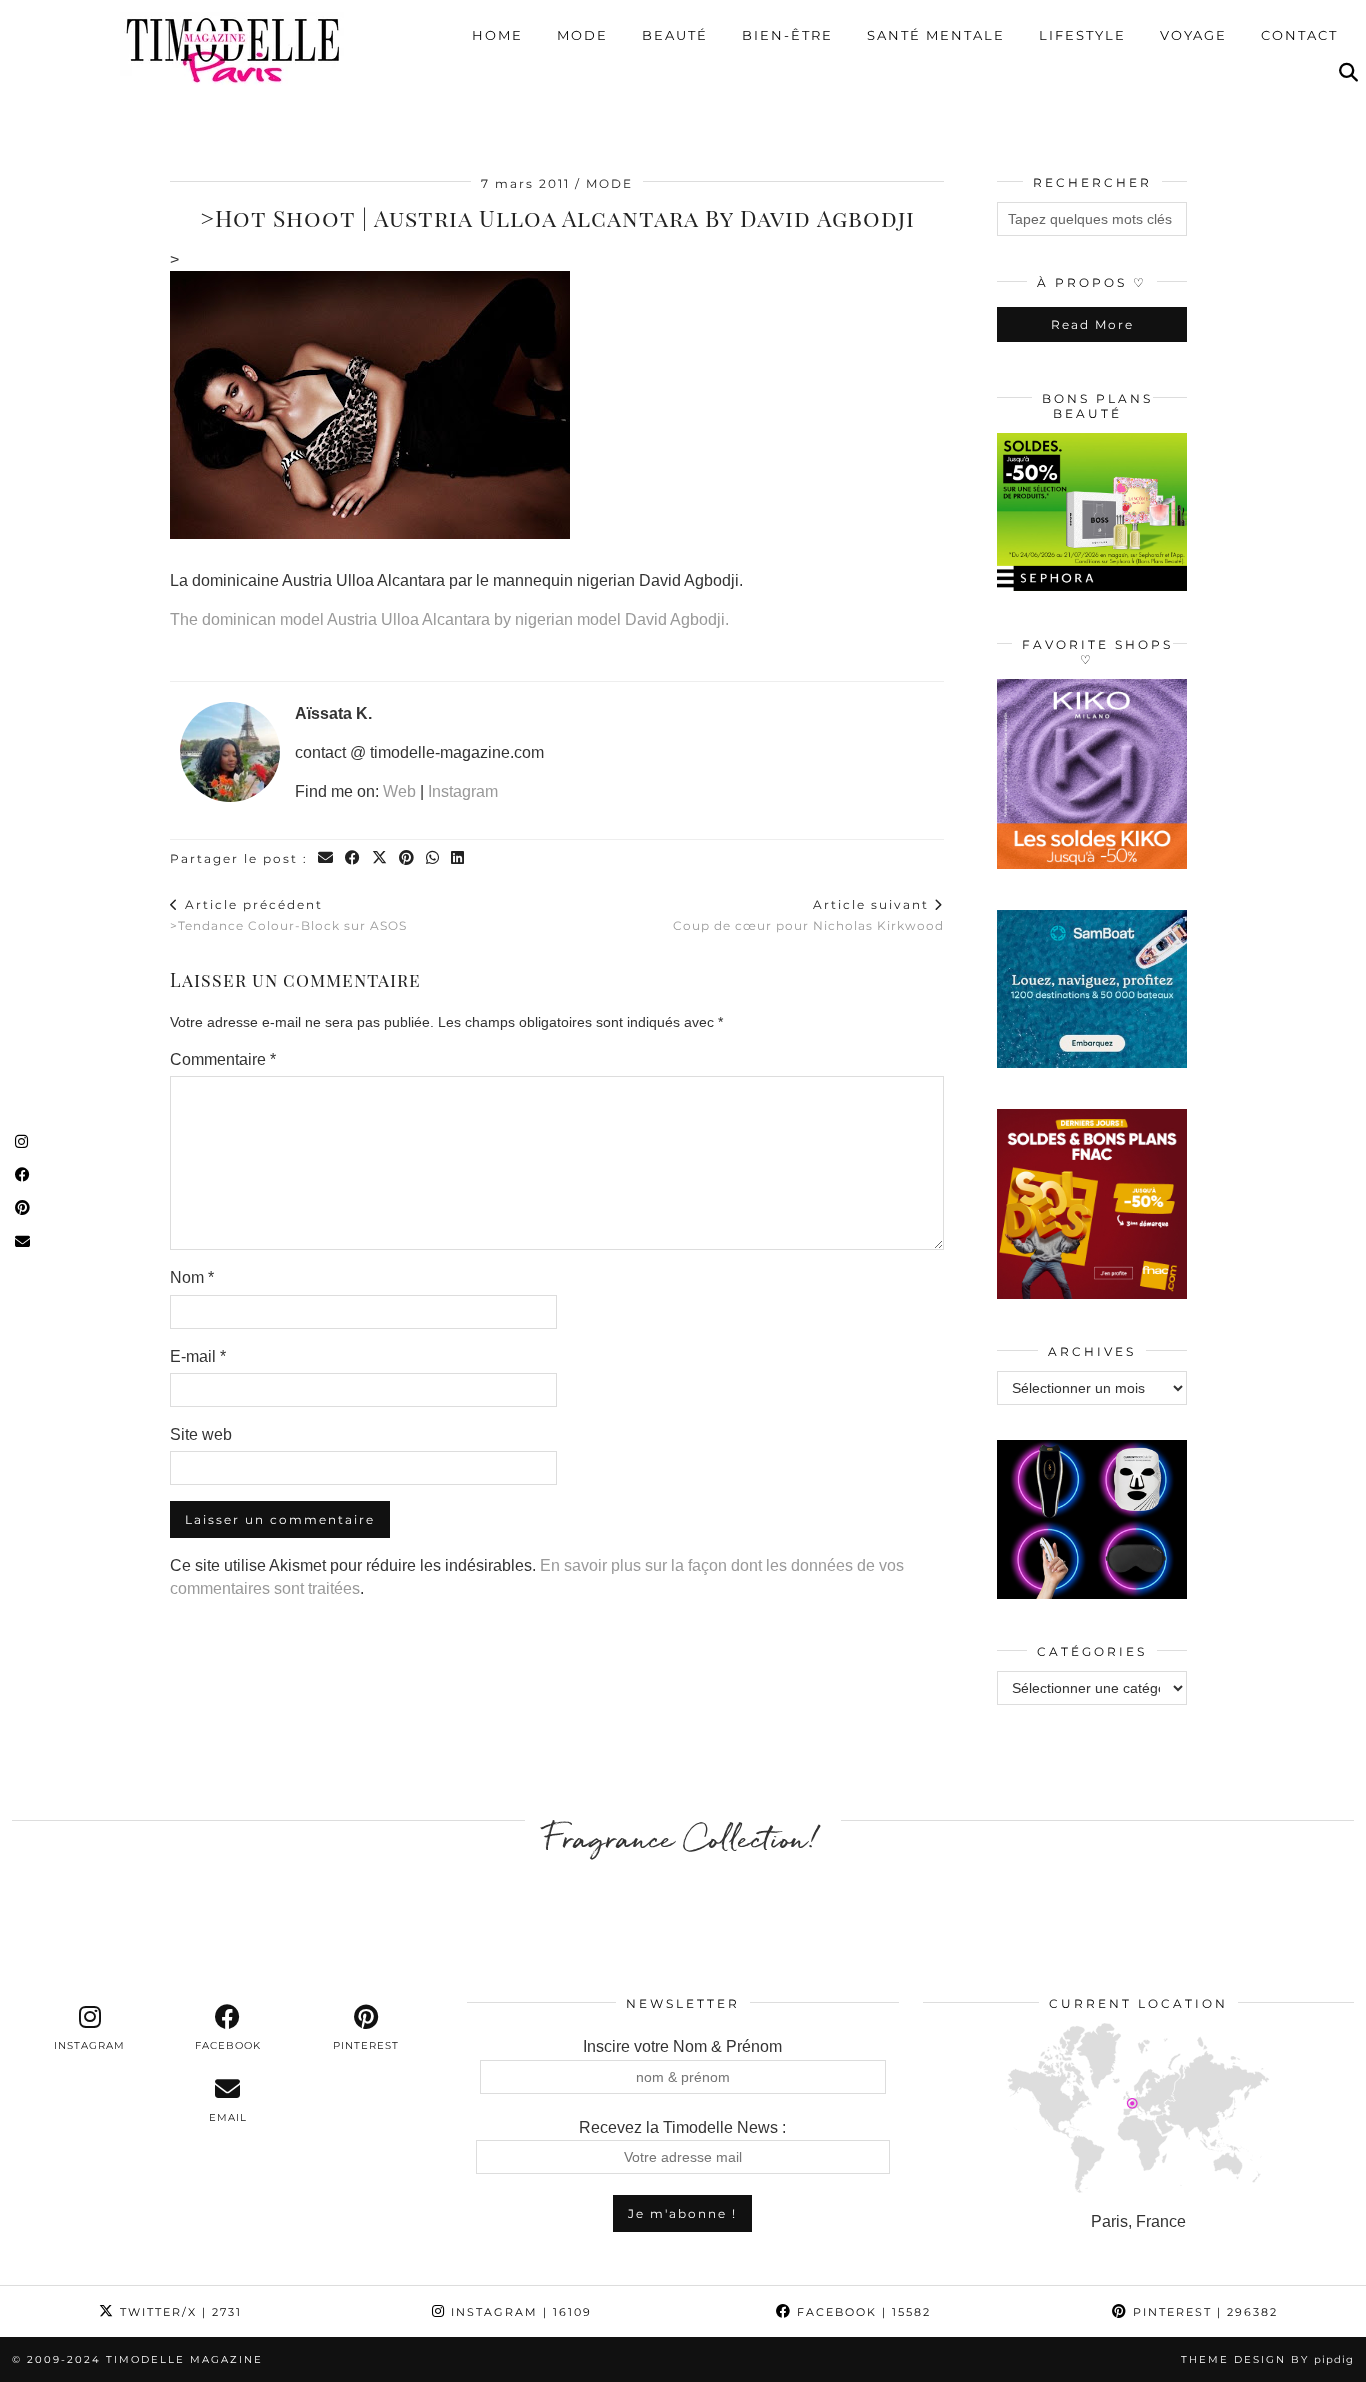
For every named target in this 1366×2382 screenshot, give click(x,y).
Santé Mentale (936, 35)
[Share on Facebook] (353, 858)
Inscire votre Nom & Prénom (682, 2046)
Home (497, 35)
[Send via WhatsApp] (433, 858)
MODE (609, 183)
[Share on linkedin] (458, 858)
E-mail (198, 1356)
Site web (201, 1434)
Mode (582, 35)
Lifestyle (1082, 35)
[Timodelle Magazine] (232, 49)
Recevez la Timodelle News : (682, 2127)
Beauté (675, 35)
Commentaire (223, 1059)
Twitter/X (178, 2312)
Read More (1092, 324)
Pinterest (1203, 2312)
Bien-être (787, 35)
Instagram (463, 791)
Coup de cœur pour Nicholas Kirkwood (808, 915)
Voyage (1193, 35)
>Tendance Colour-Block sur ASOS (288, 915)
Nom (192, 1277)
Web (399, 791)
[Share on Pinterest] (407, 858)
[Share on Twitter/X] (380, 858)
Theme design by (1267, 2359)
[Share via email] (326, 858)
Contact (1299, 35)
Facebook (861, 2312)
